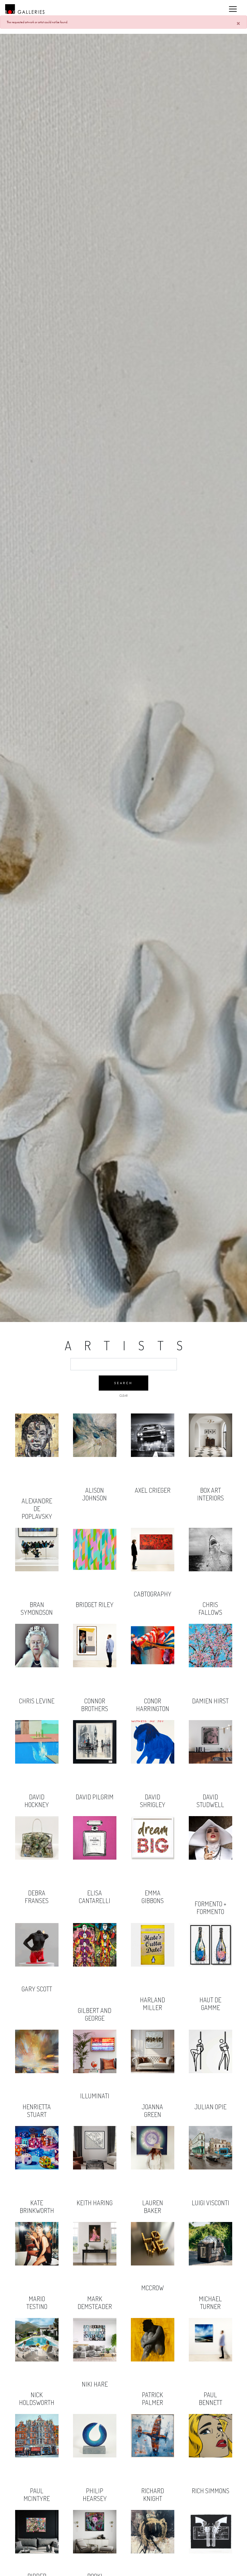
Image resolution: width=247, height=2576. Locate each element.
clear (123, 1396)
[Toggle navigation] (233, 9)
